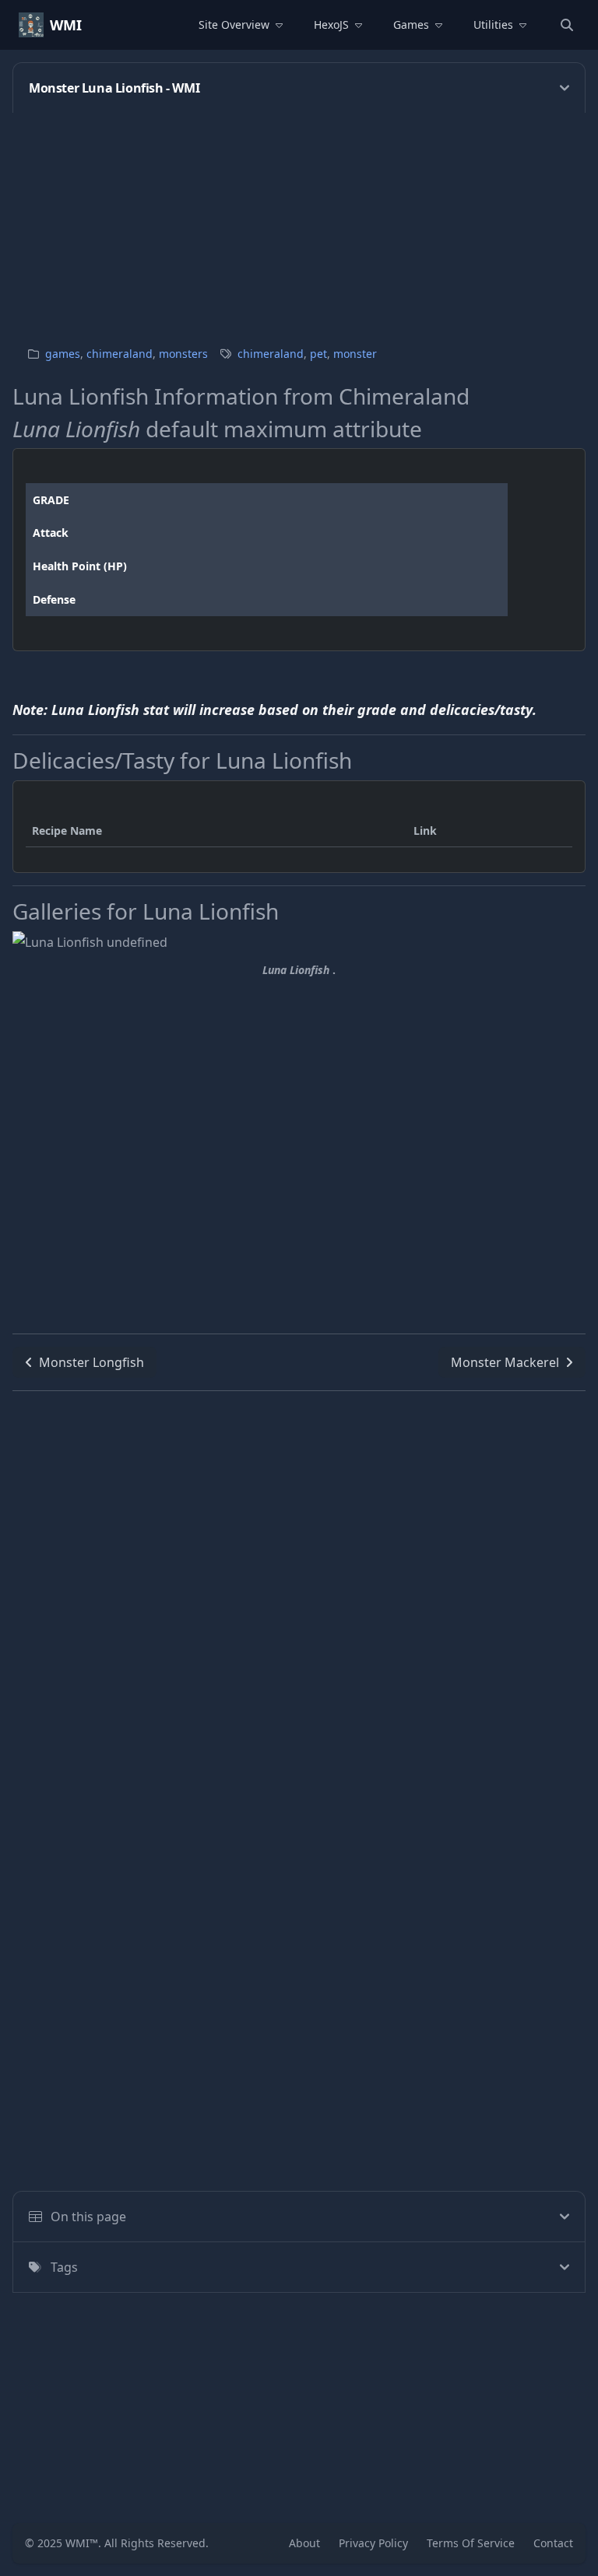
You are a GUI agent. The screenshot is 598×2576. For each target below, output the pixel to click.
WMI (66, 25)
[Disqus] (299, 1586)
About (304, 2543)
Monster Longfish (91, 1362)
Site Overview (234, 25)
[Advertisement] (299, 222)
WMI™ (82, 2543)
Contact (553, 2543)
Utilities (493, 25)
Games (411, 25)
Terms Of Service (471, 2543)
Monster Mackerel (505, 1362)
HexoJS (331, 25)
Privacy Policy (373, 2543)
